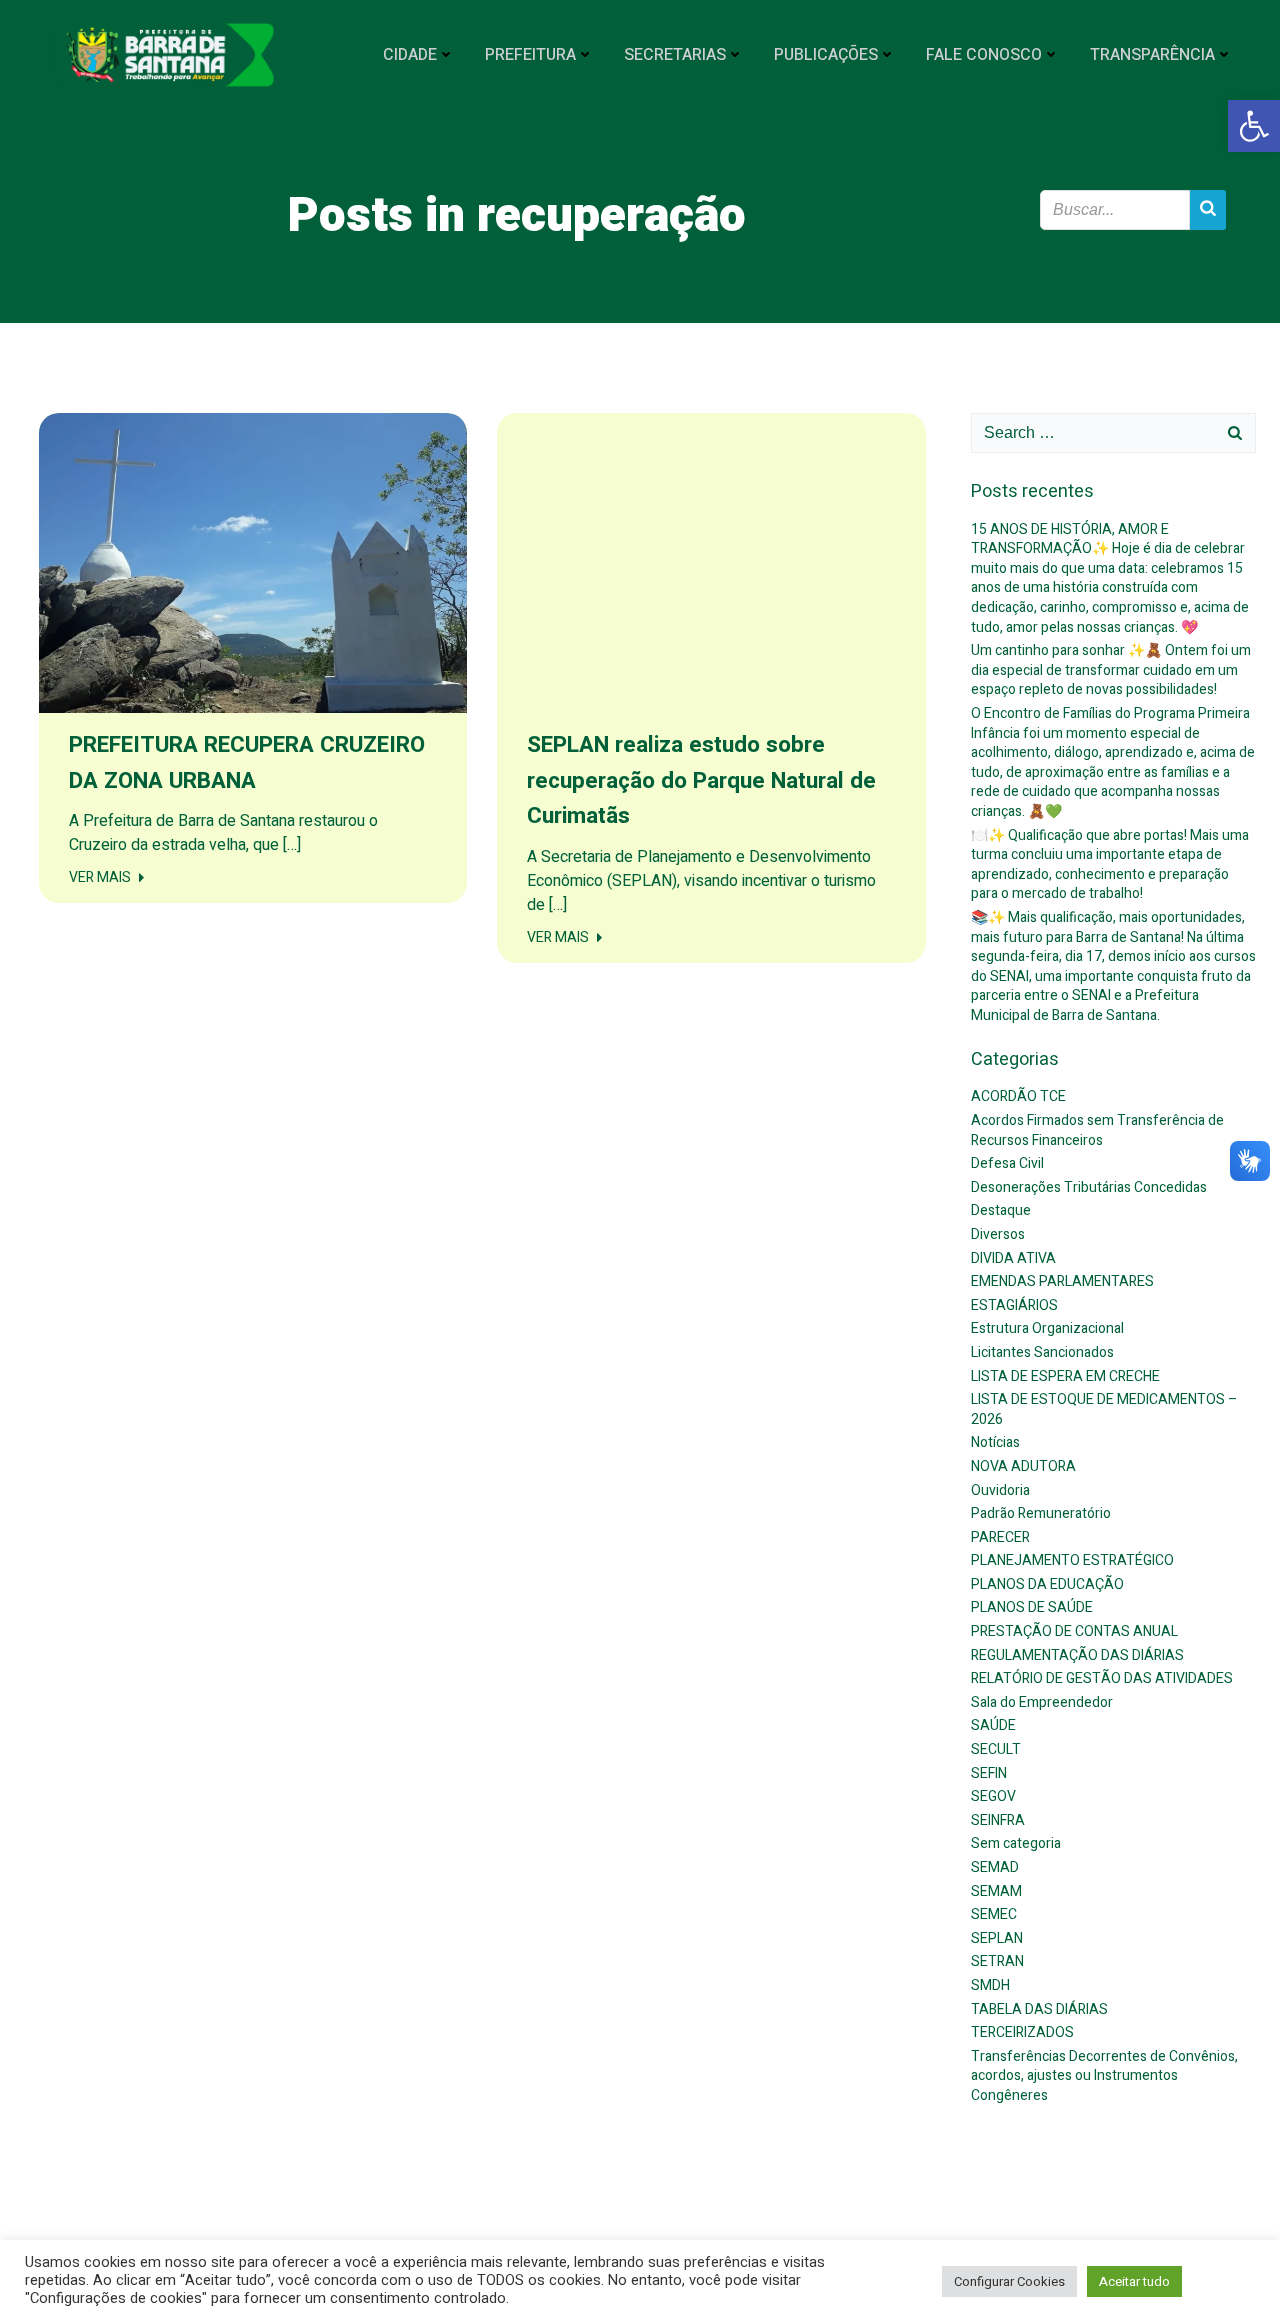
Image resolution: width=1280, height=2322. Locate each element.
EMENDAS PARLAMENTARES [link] (1062, 1281)
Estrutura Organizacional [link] (1047, 1328)
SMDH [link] (990, 1985)
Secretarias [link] (675, 55)
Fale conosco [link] (984, 55)
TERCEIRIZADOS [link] (1022, 2032)
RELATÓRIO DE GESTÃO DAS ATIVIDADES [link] (1102, 1678)
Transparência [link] (1152, 55)
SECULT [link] (996, 1749)
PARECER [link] (1000, 1537)
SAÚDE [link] (993, 1725)
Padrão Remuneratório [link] (1041, 1513)
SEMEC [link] (994, 1914)
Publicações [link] (826, 55)
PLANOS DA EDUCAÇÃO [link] (1047, 1584)
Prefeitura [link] (530, 55)
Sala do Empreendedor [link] (1042, 1702)
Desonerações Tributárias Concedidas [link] (1089, 1187)
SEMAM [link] (996, 1891)
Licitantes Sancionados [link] (1042, 1352)
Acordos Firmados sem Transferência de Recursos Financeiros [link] (1097, 1130)
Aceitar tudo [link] (1134, 2281)
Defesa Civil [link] (1007, 1163)
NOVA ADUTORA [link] (1023, 1466)
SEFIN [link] (989, 1773)
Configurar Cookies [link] (1009, 2281)
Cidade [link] (410, 55)
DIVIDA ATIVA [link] (1013, 1258)
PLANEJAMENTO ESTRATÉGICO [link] (1072, 1560)
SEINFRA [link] (998, 1820)
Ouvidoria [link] (1000, 1490)
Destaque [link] (1001, 1210)
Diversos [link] (998, 1234)
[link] (1254, 126)
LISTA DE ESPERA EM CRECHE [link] (1065, 1376)
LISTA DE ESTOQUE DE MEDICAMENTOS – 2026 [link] (1104, 1409)
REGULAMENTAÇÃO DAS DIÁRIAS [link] (1077, 1655)
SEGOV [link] (993, 1796)
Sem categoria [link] (1016, 1843)
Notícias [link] (995, 1442)
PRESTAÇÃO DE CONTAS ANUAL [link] (1074, 1631)
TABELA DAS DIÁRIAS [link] (1039, 2009)
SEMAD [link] (995, 1867)
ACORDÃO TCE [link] (1018, 1096)
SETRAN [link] (997, 1961)
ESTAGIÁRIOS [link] (1014, 1305)
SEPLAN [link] (997, 1938)
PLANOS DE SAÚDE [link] (1032, 1607)
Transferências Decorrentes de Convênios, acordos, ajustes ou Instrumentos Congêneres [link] (1104, 2076)
